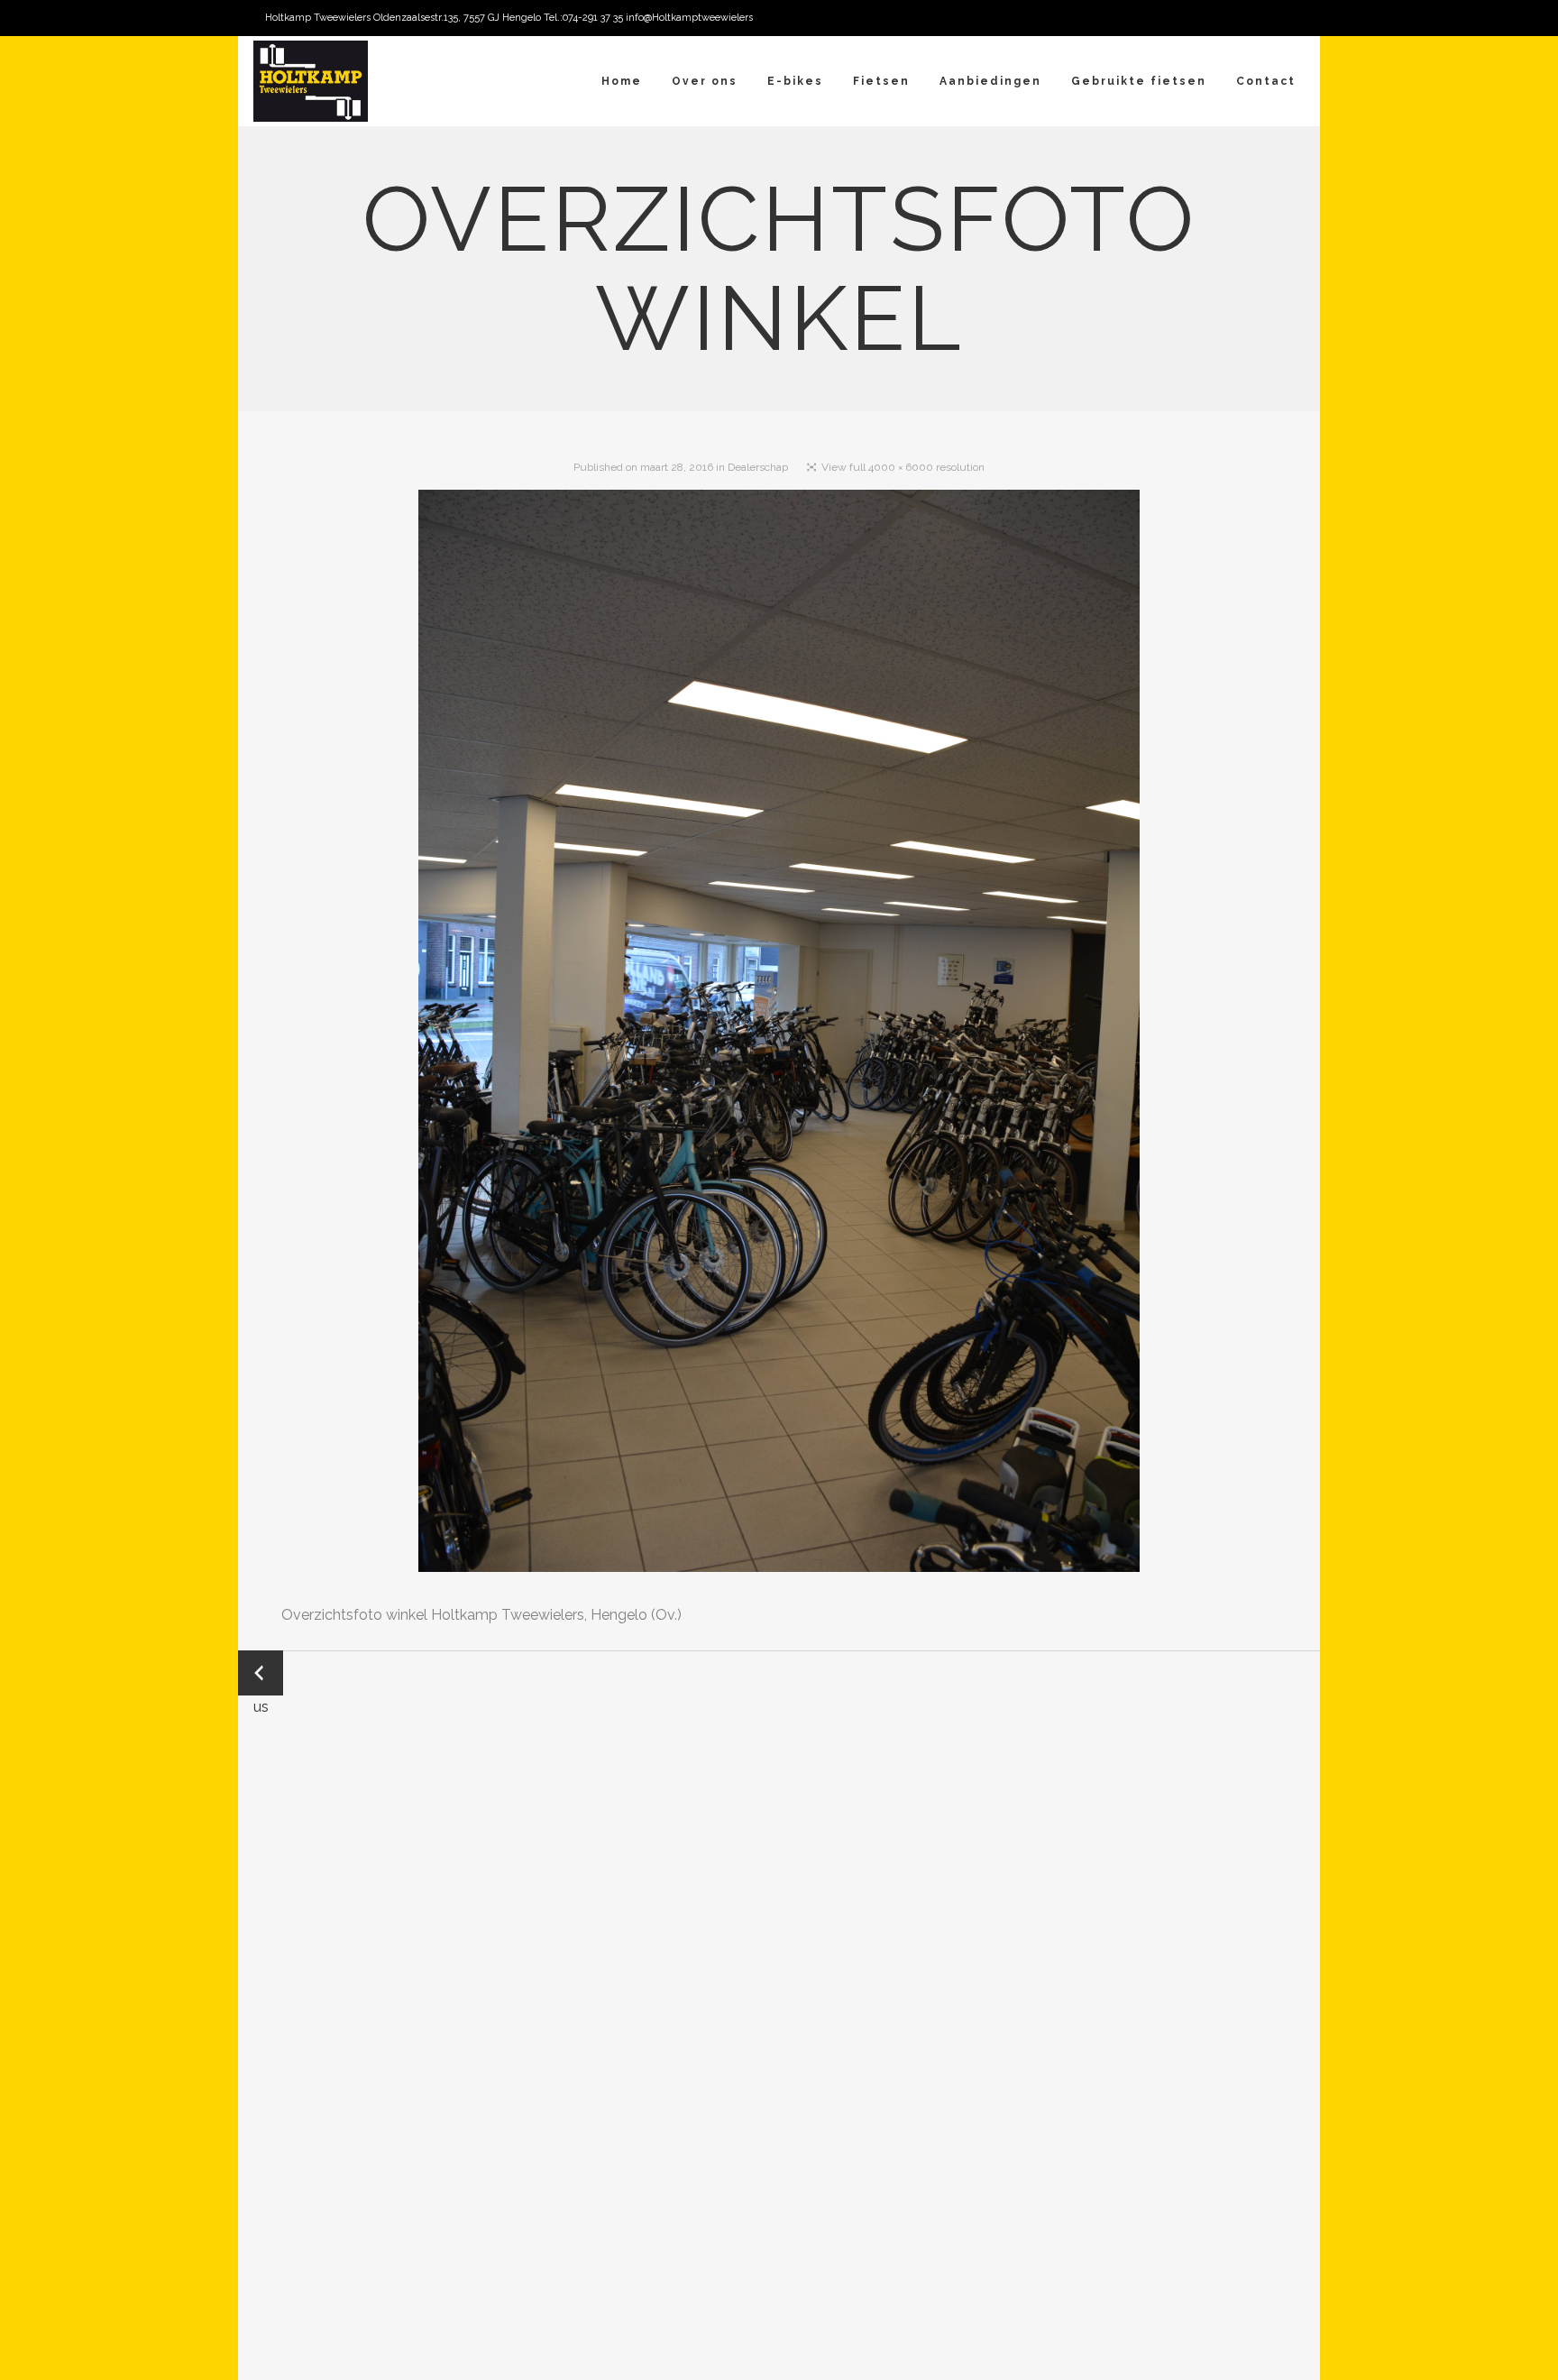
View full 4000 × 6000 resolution (903, 467)
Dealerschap (758, 467)
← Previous (261, 1674)
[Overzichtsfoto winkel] (779, 1034)
